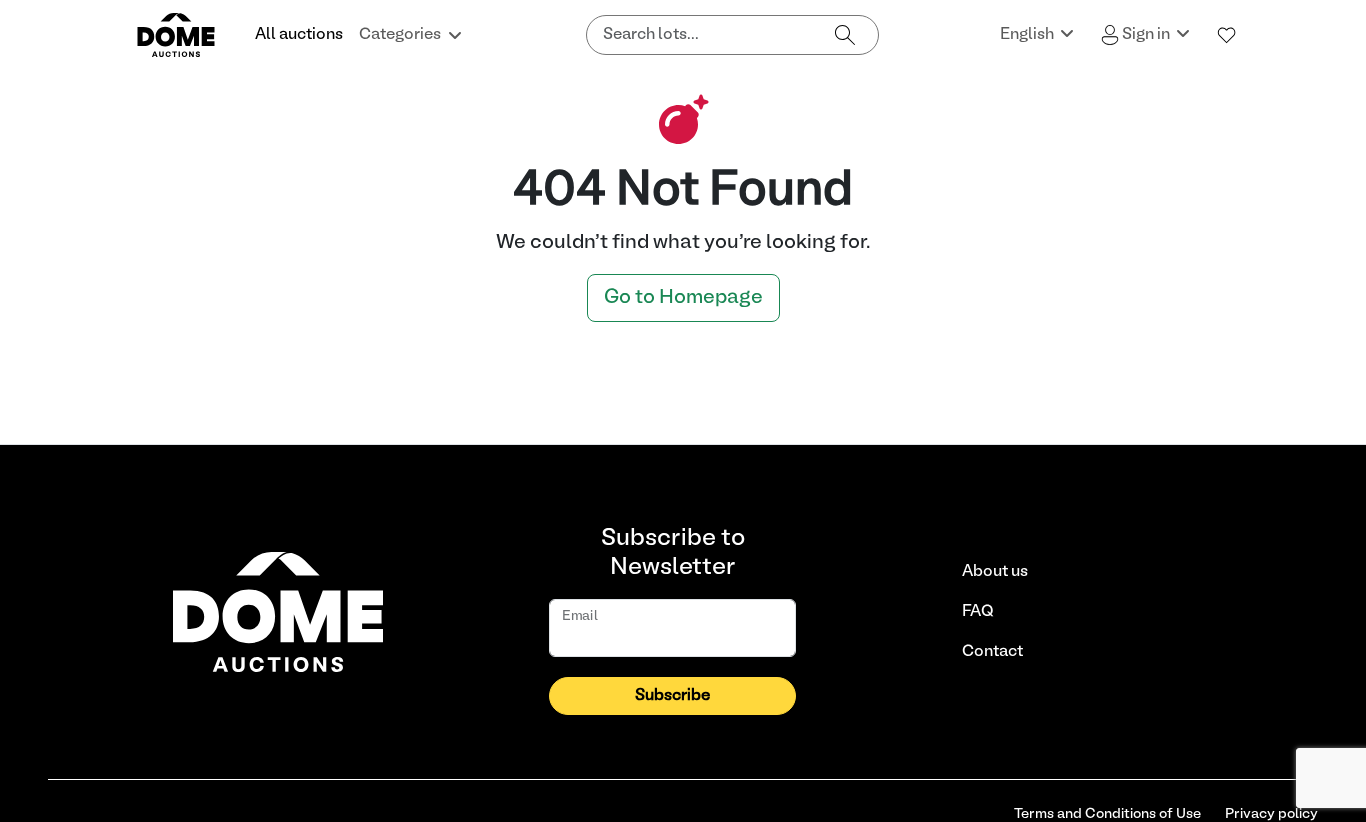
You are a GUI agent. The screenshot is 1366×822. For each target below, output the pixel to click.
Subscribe (672, 696)
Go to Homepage (683, 298)
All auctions (299, 35)
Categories (400, 35)
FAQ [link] (978, 612)
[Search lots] (845, 35)
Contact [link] (992, 652)
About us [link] (995, 572)
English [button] (1028, 35)
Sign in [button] (1146, 35)
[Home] (188, 35)
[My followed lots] (1227, 35)
